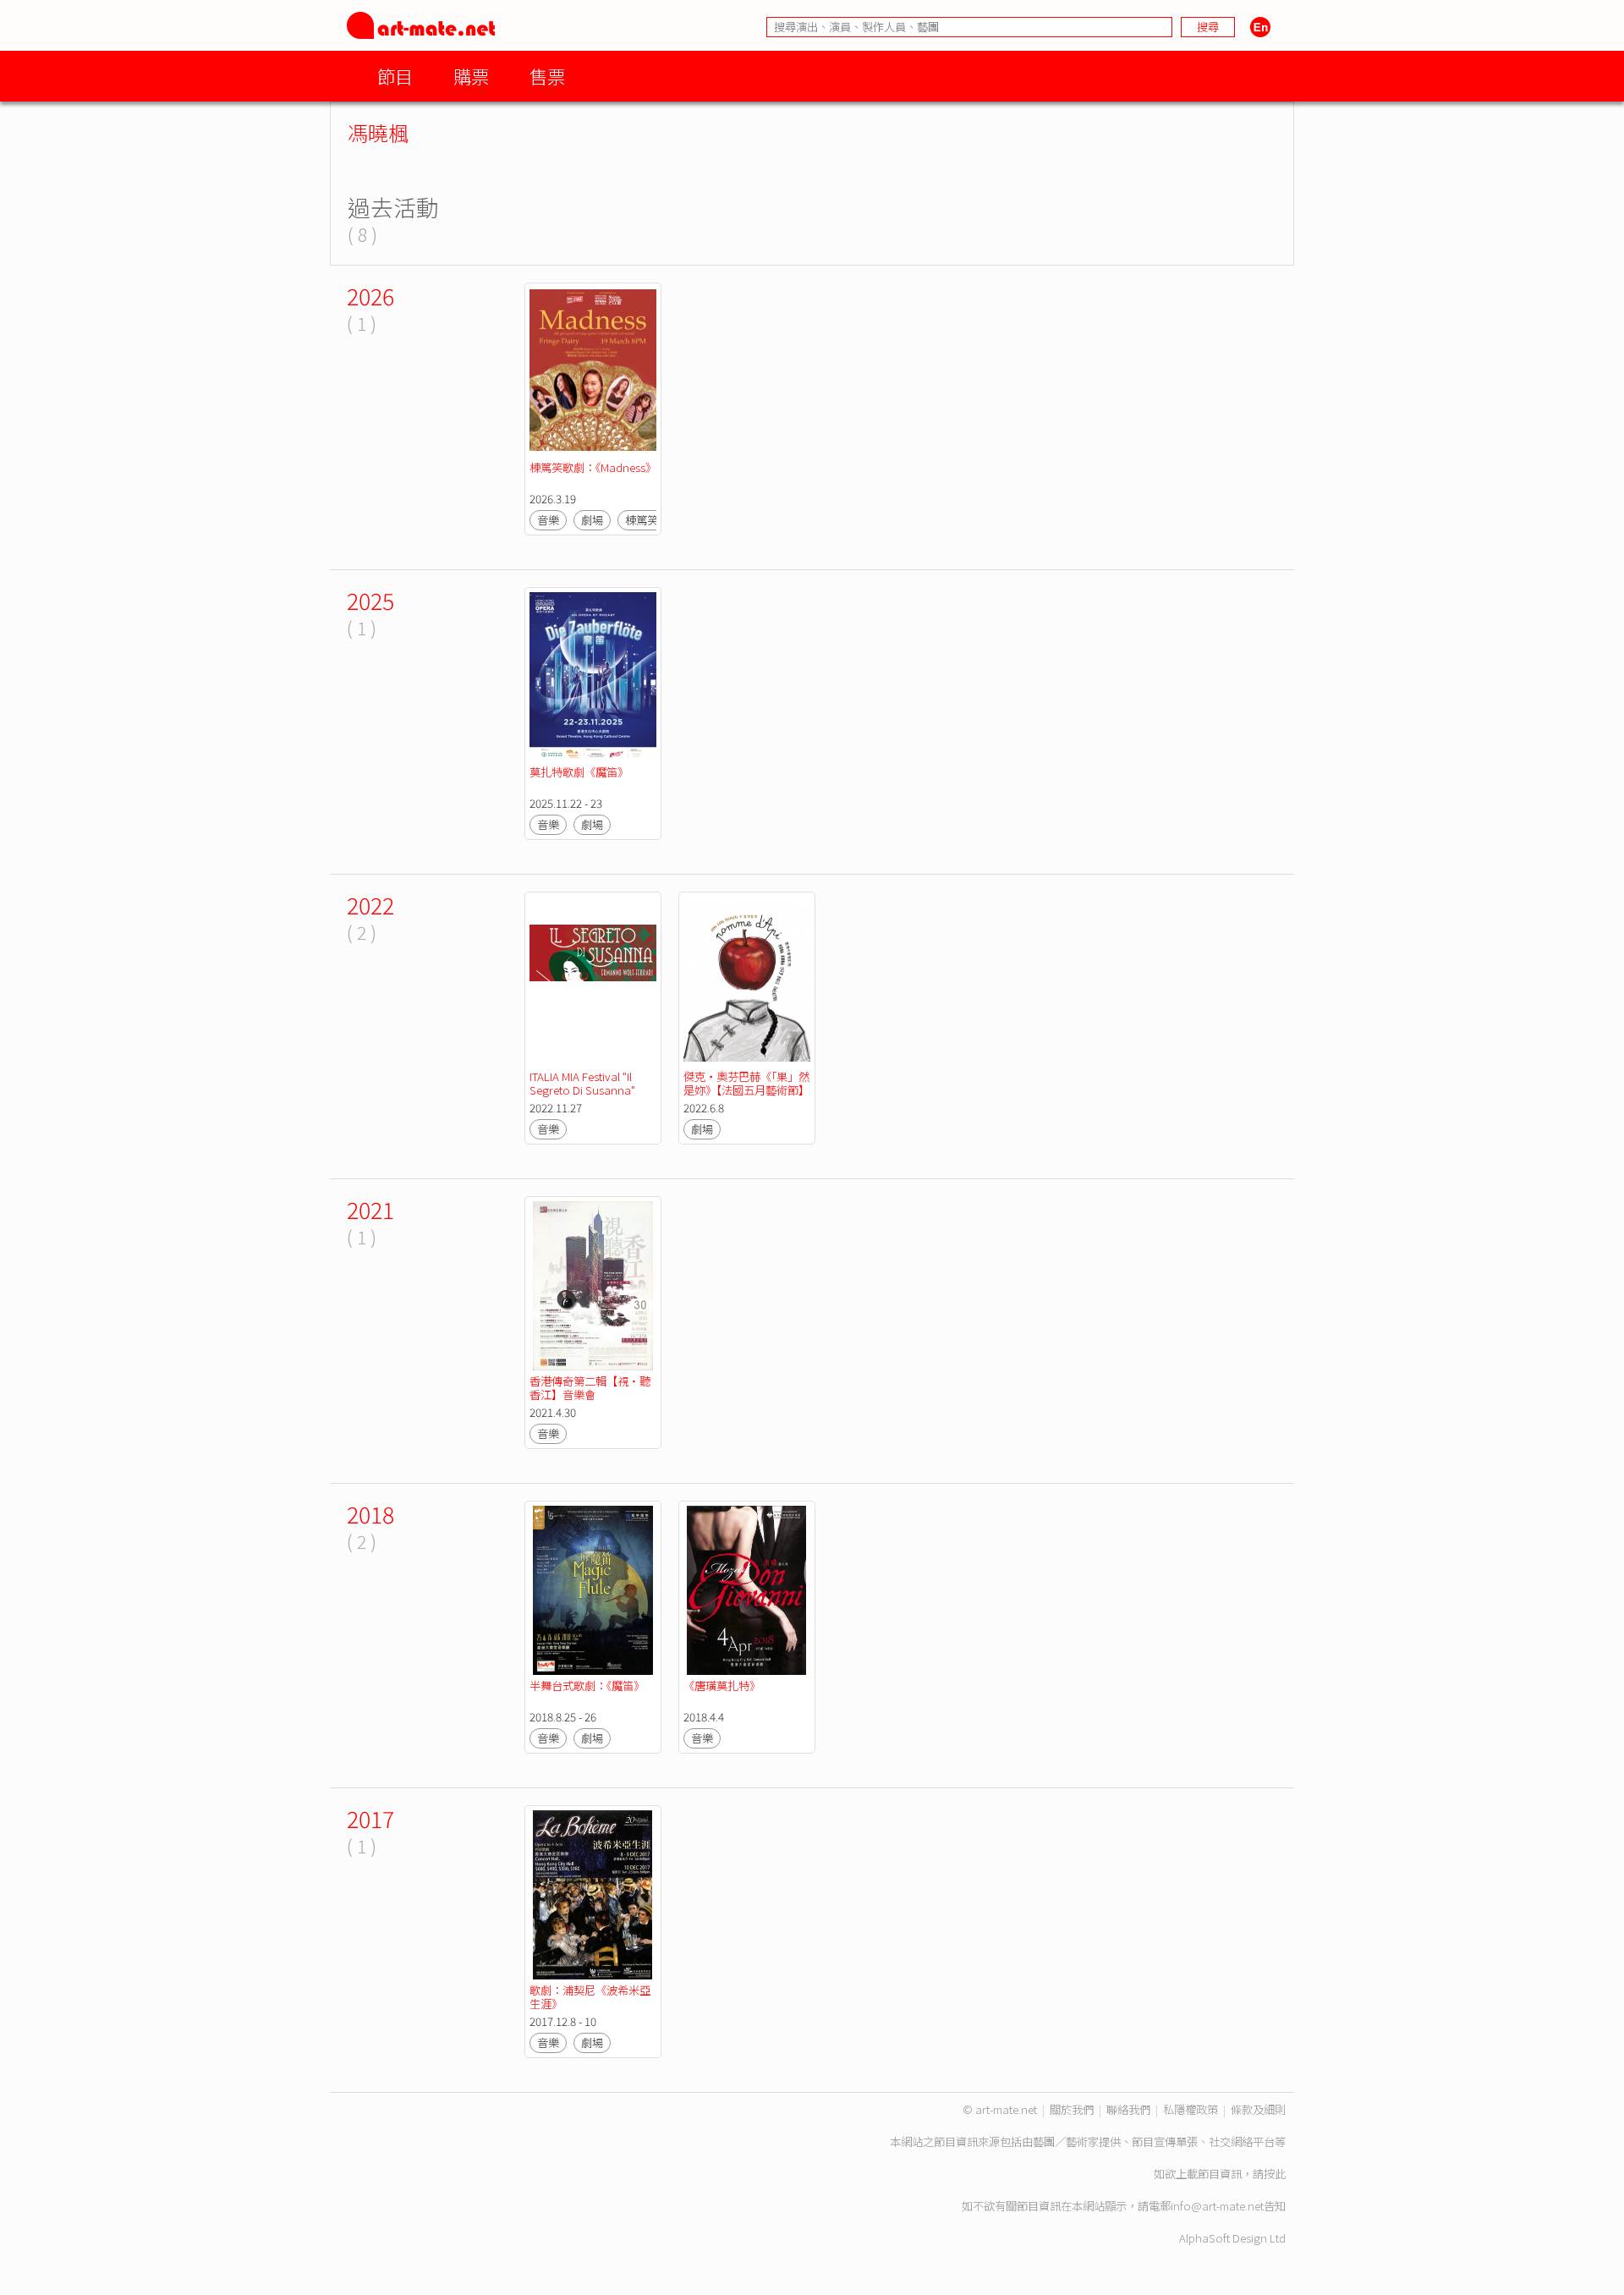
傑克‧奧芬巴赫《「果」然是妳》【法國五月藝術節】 (746, 1083)
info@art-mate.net (1217, 2206)
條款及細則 (1258, 2109)
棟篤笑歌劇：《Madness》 (593, 467)
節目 (395, 76)
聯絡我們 (1128, 2109)
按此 (1275, 2174)
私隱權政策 (1191, 2109)
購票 (471, 76)
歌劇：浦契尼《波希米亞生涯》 (590, 1997)
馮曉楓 (378, 132)
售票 (547, 76)
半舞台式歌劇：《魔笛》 (587, 1686)
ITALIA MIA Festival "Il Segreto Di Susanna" (582, 1083)
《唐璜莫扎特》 (722, 1686)
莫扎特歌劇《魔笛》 (579, 772)
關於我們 (1072, 2109)
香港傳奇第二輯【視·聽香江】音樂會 (590, 1388)
